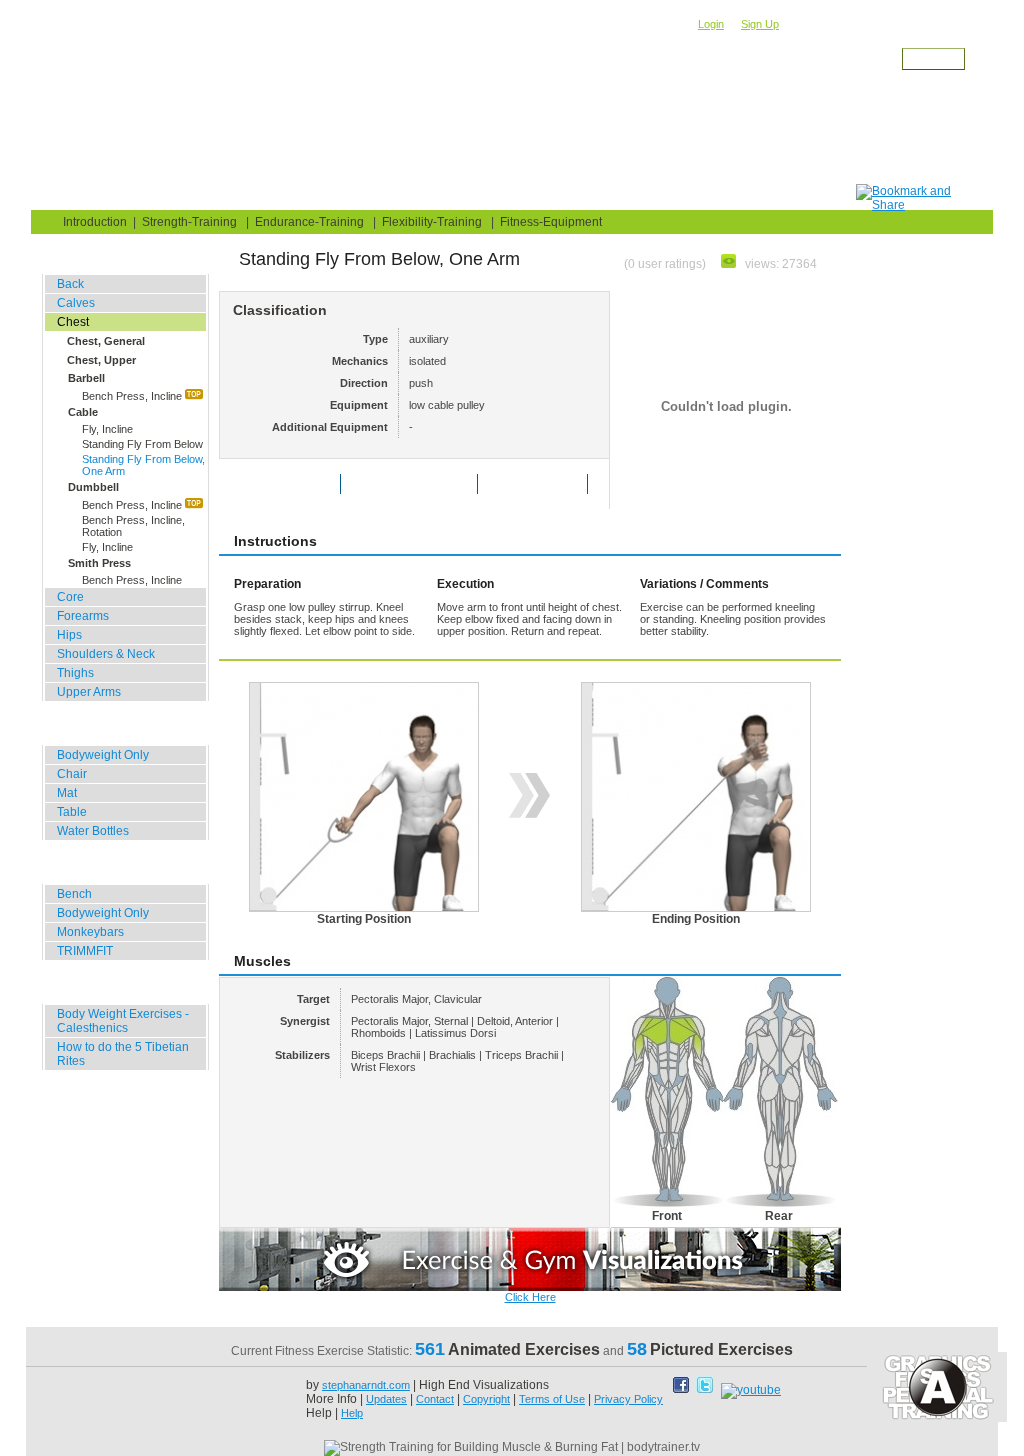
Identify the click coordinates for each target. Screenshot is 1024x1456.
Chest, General (106, 341)
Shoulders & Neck (106, 654)
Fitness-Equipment (551, 222)
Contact (435, 1399)
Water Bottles (93, 831)
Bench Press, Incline (133, 396)
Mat (67, 793)
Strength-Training (248, 76)
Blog (153, 196)
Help (352, 1413)
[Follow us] (707, 1390)
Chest (316, 76)
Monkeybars (90, 932)
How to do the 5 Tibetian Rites (123, 1054)
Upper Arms (89, 692)
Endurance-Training (309, 222)
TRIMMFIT (85, 951)
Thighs (75, 673)
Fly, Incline (107, 429)
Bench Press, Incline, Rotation (133, 526)
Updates (386, 1399)
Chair (72, 774)
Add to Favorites (423, 484)
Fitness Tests (398, 196)
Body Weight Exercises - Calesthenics (123, 1021)
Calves (76, 303)
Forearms (83, 616)
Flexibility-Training (432, 222)
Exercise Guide (263, 196)
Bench (74, 894)
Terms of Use (552, 1399)
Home (73, 196)
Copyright (486, 1399)
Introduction (95, 222)
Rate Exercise (294, 484)
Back (70, 284)
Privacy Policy (628, 1399)
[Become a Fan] (683, 1390)
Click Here (530, 1297)
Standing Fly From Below (142, 444)
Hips (69, 635)
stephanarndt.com (366, 1385)
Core (70, 597)
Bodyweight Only (103, 755)
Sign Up (760, 24)
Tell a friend (546, 484)
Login (711, 24)
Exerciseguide (159, 76)
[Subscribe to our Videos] (751, 1390)
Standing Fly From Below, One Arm (143, 465)
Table (72, 812)
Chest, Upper (101, 360)
